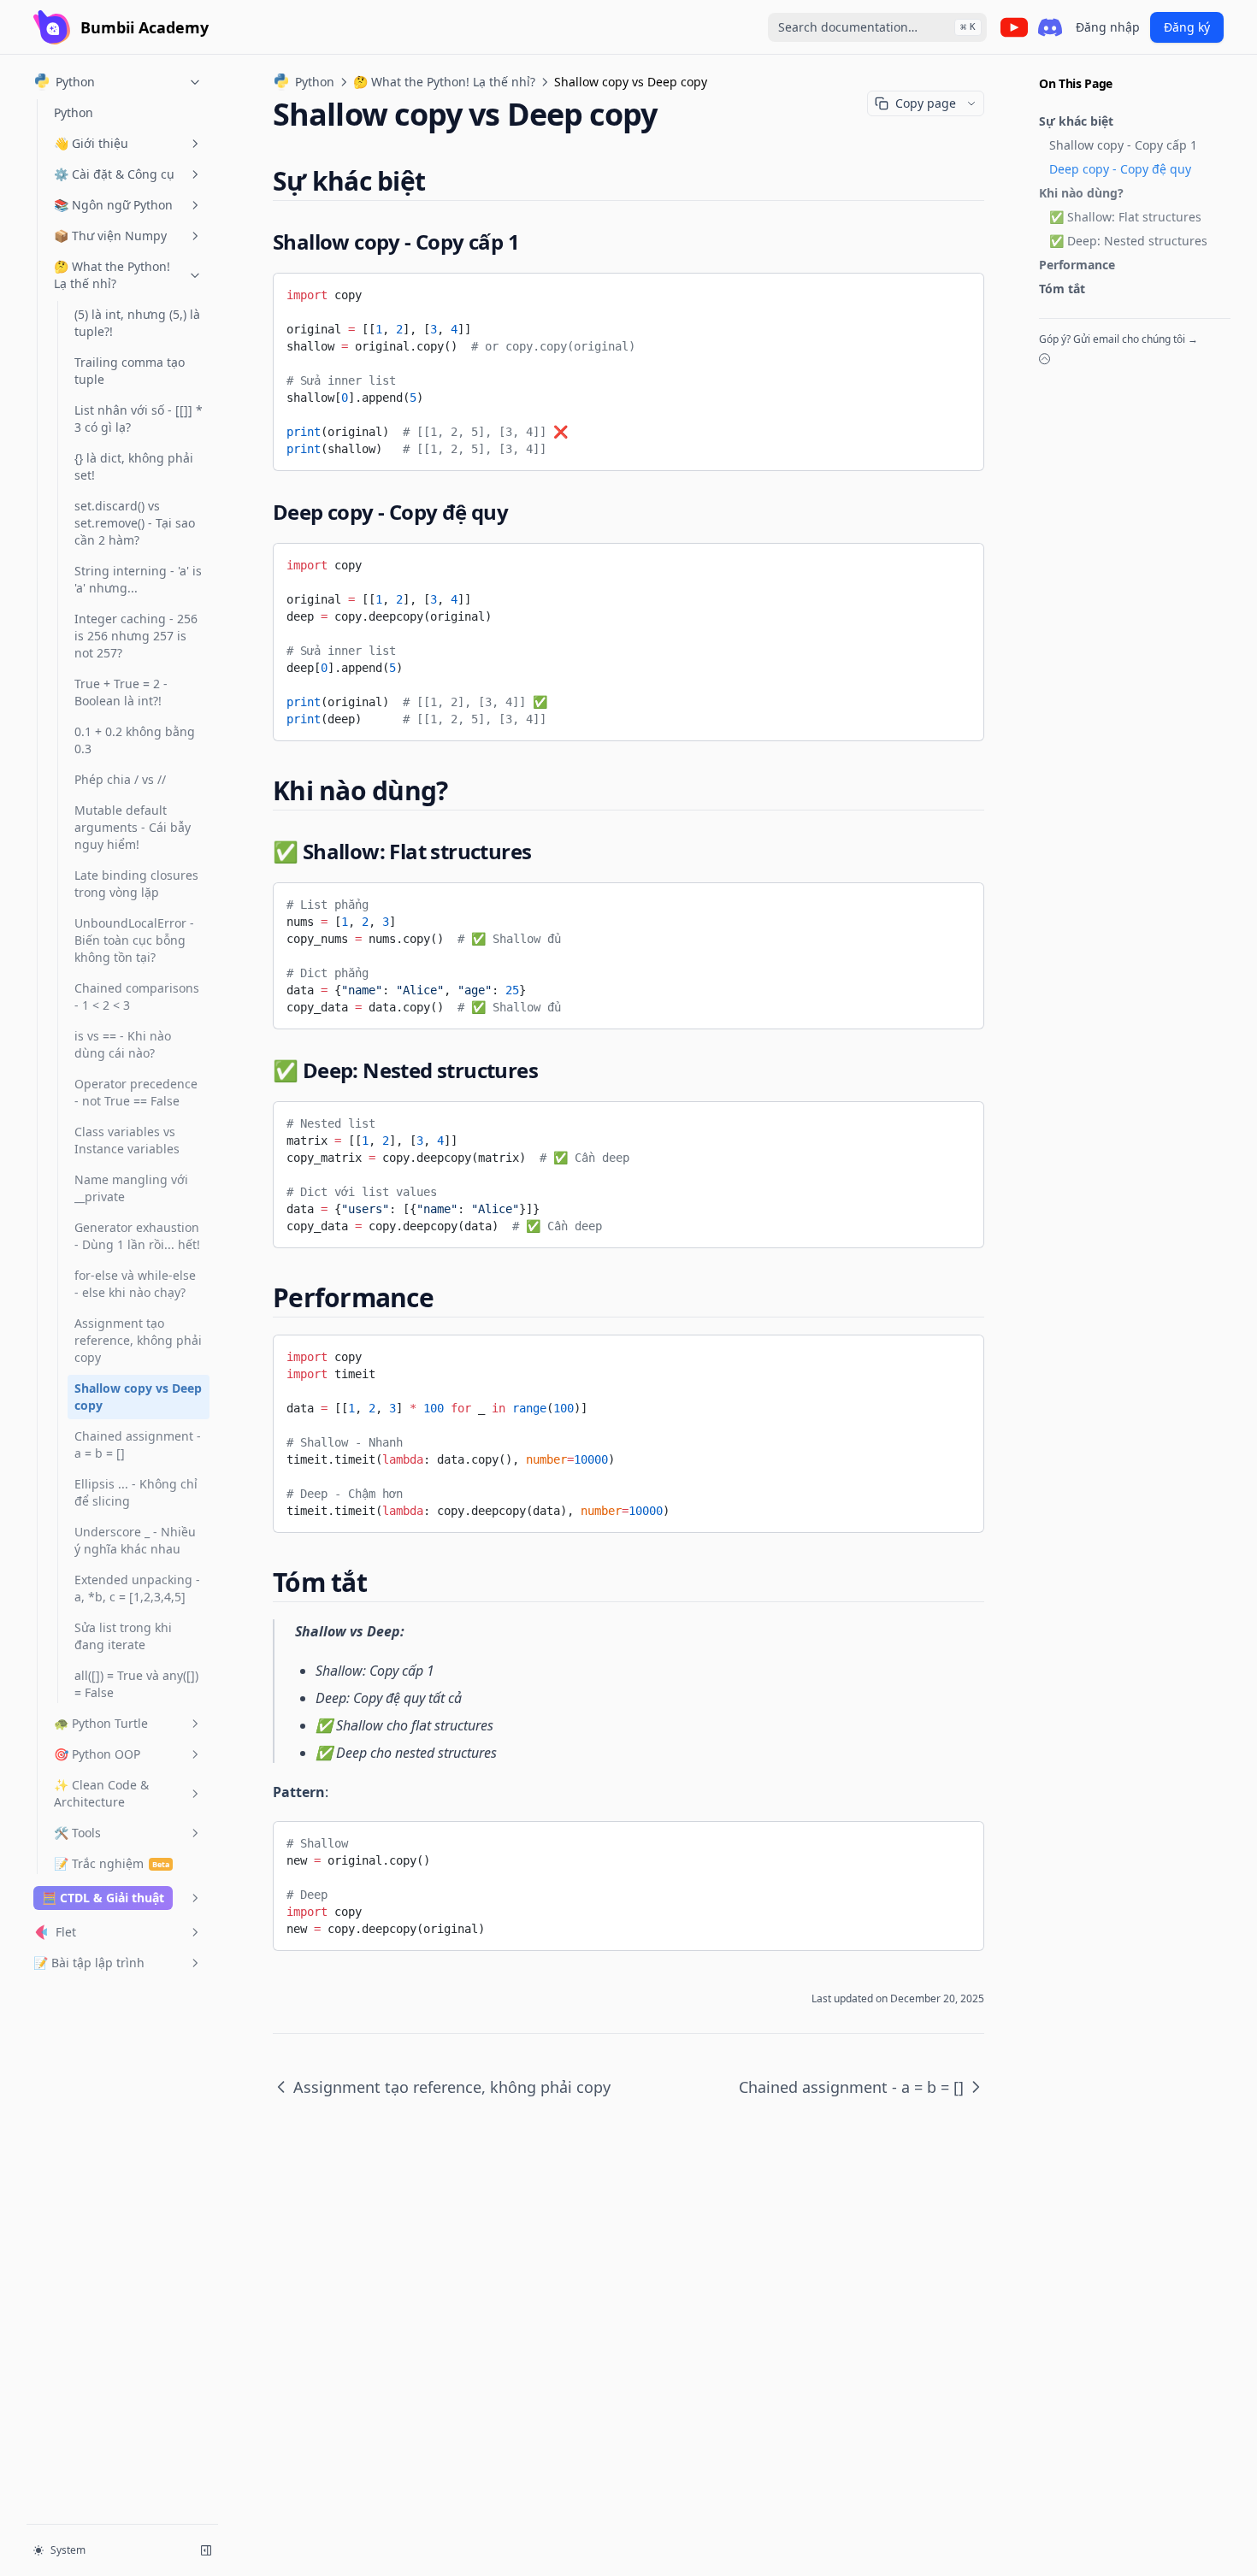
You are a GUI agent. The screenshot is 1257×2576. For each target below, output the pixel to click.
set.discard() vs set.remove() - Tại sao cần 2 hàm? (135, 523)
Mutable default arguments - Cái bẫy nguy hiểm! (133, 827)
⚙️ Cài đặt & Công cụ (114, 174)
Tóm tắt (1062, 289)
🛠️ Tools (77, 1833)
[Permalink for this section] (440, 181)
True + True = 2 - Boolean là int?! (121, 692)
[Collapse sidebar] (206, 2550)
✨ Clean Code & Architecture (101, 1793)
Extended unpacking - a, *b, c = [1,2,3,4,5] (137, 1588)
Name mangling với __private (131, 1188)
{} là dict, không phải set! (134, 466)
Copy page (926, 103)
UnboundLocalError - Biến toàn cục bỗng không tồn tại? (134, 940)
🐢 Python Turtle (101, 1723)
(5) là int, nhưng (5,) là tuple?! (137, 323)
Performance (1077, 265)
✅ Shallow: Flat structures (1125, 217)
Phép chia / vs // (120, 779)
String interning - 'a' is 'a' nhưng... (138, 579)
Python (74, 112)
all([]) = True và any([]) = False (136, 1684)
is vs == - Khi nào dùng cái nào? (123, 1044)
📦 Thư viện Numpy (110, 236)
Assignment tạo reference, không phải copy (138, 1340)
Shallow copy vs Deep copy (138, 1397)
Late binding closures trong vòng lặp (136, 884)
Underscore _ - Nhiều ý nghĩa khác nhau (135, 1540)
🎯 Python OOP (97, 1754)
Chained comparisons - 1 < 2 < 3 (137, 996)
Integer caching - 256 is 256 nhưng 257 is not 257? (136, 636)
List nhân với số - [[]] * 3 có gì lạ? (139, 419)
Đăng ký (1187, 27)
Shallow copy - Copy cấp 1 (1123, 145)
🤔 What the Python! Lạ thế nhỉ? (112, 275)
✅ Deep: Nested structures (1128, 241)
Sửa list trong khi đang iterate (123, 1636)
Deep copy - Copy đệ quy (1120, 169)
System (68, 2550)
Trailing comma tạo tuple (130, 371)
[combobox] (877, 27)
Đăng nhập (1108, 27)
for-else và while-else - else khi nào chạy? (135, 1284)
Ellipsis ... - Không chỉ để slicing (136, 1492)
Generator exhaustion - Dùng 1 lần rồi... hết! (137, 1236)
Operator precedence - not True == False (136, 1092)
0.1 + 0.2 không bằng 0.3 (135, 740)
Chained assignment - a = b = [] (138, 1444)
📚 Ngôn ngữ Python (113, 205)
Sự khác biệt (1076, 121)
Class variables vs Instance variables (127, 1140)
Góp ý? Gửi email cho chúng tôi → (1118, 339)
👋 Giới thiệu (91, 143)
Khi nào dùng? (1081, 193)
